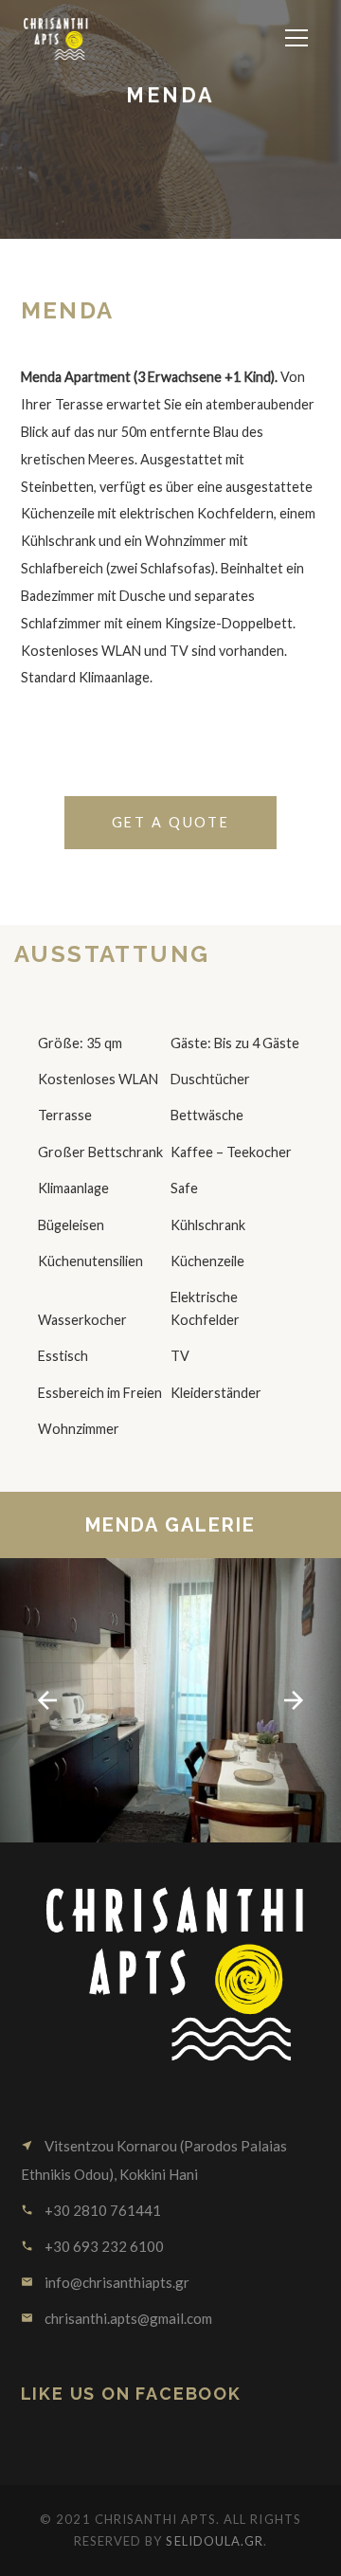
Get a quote (171, 822)
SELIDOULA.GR (214, 2541)
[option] (170, 1700)
